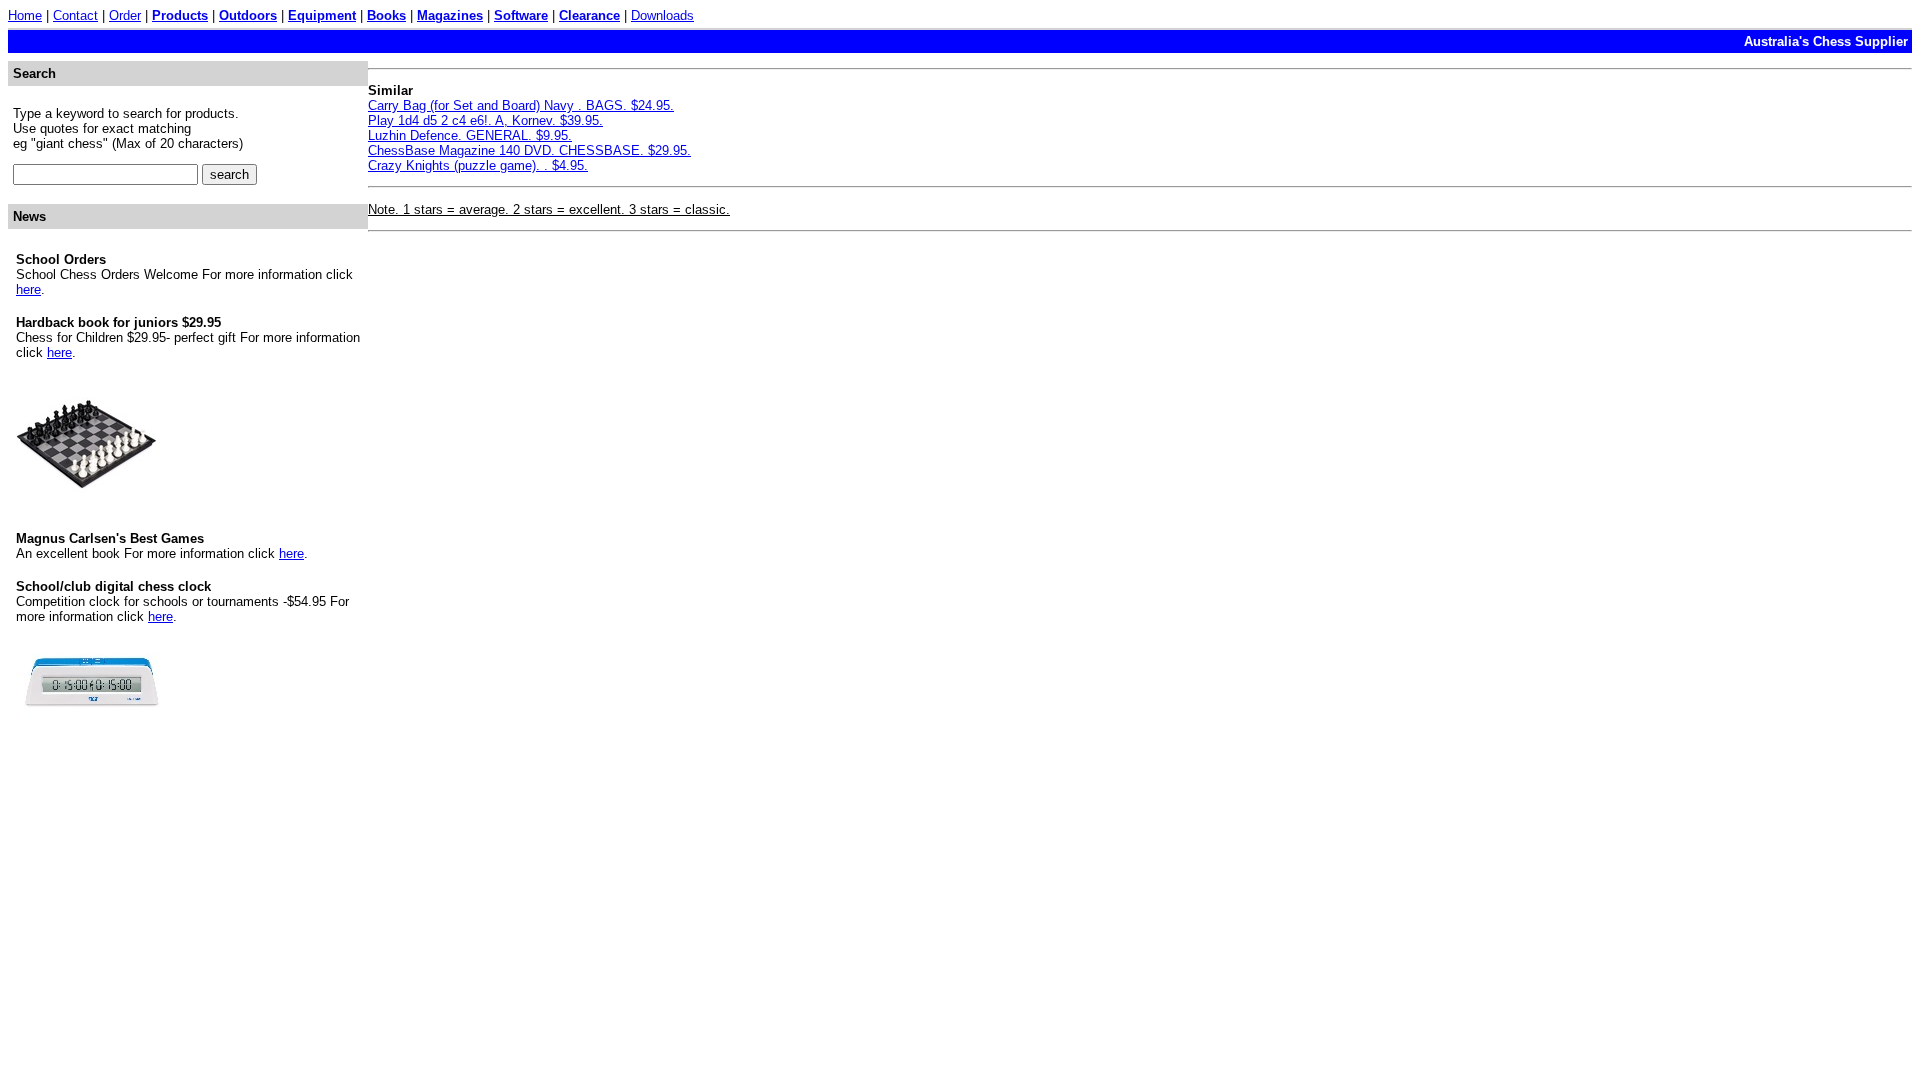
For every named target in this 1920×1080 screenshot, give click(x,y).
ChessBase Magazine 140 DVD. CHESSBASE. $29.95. (529, 150)
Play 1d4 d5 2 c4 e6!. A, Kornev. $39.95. (485, 120)
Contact (75, 15)
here (28, 289)
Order (125, 15)
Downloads (662, 15)
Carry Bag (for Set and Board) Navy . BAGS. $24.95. (521, 105)
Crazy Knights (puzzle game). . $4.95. (478, 165)
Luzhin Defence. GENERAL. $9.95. (470, 135)
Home (25, 15)
